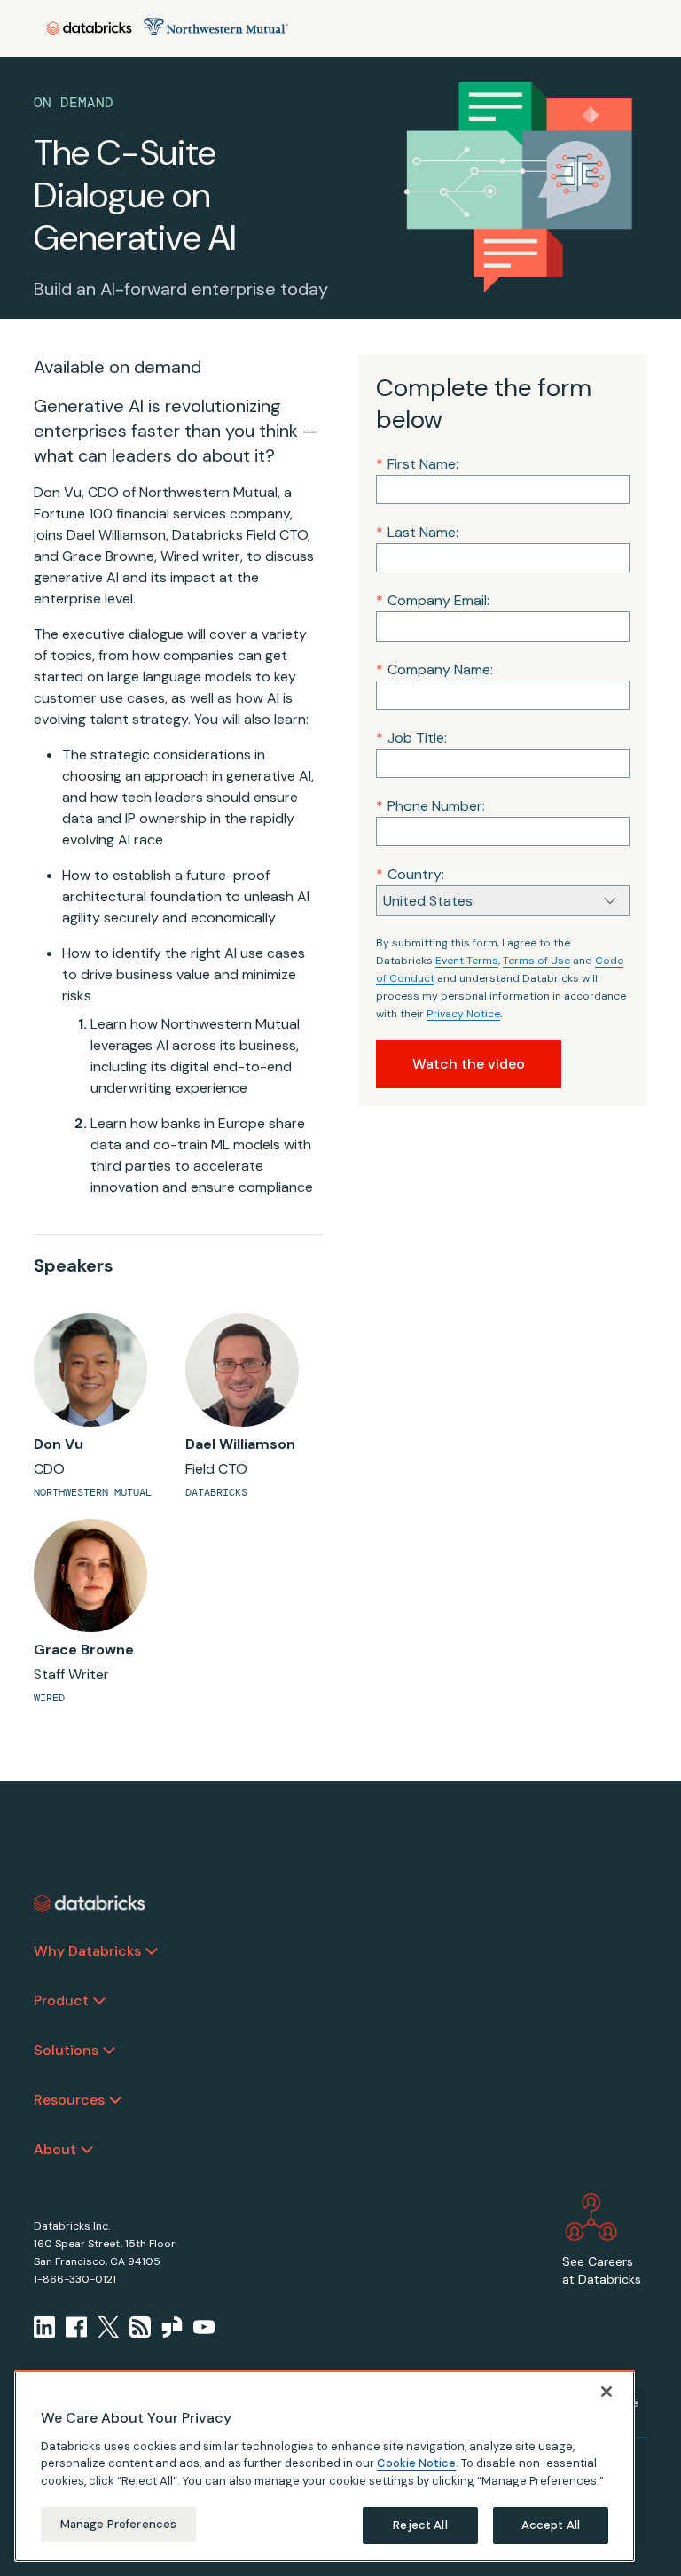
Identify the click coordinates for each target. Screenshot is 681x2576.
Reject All (420, 2525)
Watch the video (469, 1064)
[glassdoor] (172, 2327)
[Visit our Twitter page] (108, 2327)
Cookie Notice (416, 2463)
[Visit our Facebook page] (76, 2327)
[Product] (99, 2001)
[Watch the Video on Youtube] (204, 2327)
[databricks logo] (90, 1903)
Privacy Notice (463, 1014)
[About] (87, 2150)
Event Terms (467, 961)
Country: (410, 874)
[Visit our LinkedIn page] (44, 2327)
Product (61, 2000)
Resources (69, 2100)
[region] (325, 2466)
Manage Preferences (118, 2524)
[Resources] (115, 2100)
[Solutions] (109, 2051)
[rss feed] (140, 2327)
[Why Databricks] (152, 1951)
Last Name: (417, 532)
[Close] (607, 2392)
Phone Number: (431, 806)
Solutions (66, 2050)
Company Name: (434, 669)
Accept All (551, 2525)
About (55, 2149)
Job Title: (411, 738)
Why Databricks (87, 1951)
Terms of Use (536, 961)
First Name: (417, 464)
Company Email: (433, 600)
